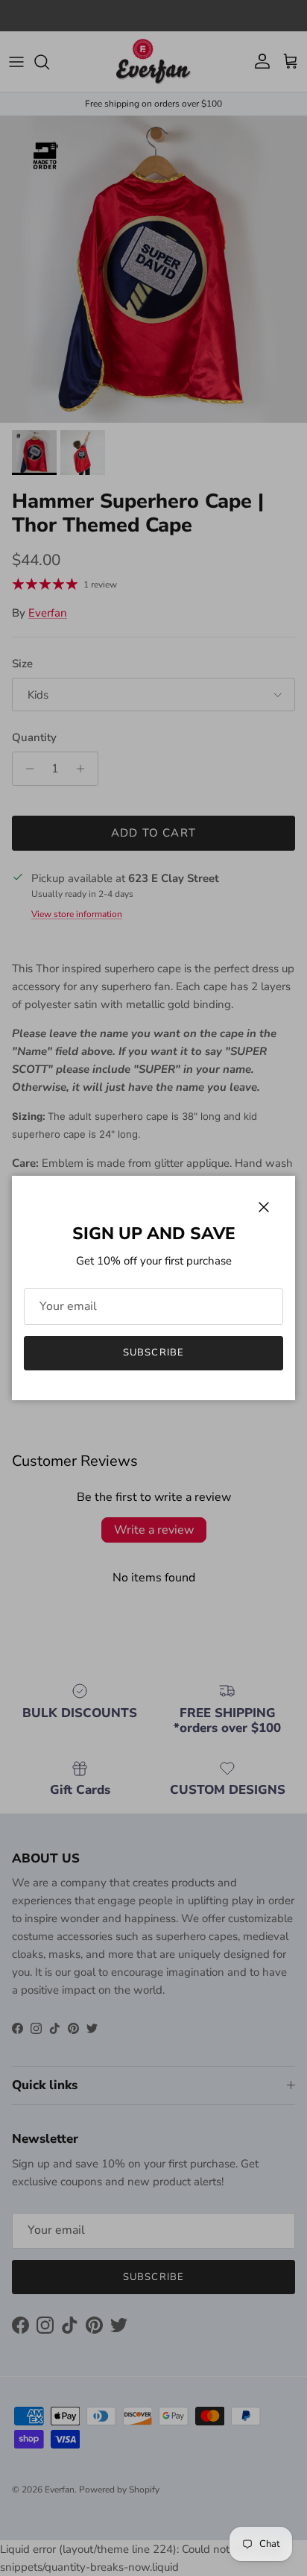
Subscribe (153, 1352)
